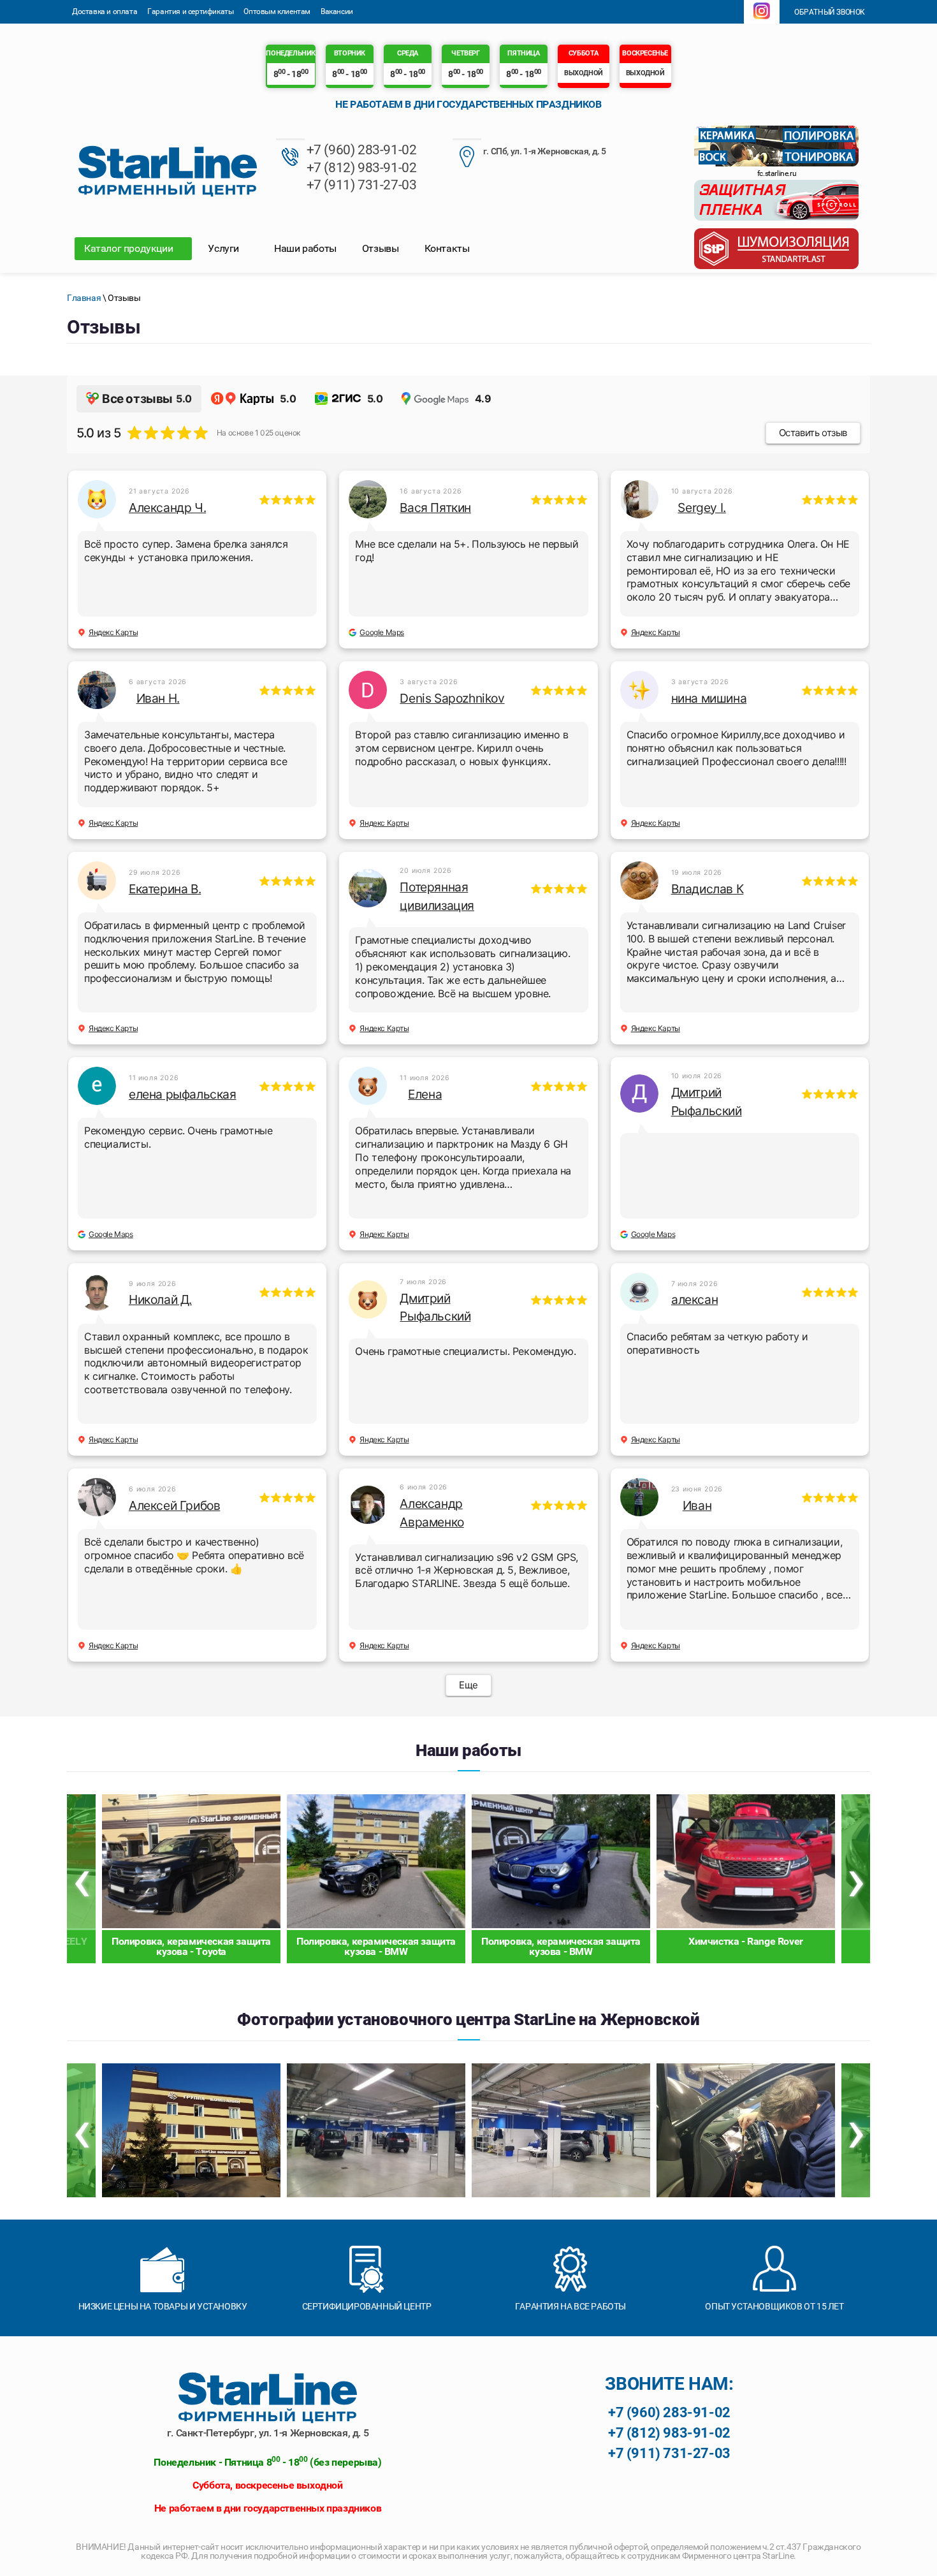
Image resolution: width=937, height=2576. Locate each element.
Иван (697, 1505)
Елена (425, 1094)
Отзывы (381, 248)
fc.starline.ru (777, 173)
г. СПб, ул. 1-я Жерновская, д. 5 (545, 151)
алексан (694, 1299)
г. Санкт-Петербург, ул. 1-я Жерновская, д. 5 (268, 2433)
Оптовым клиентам (277, 11)
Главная (84, 298)
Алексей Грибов (174, 1505)
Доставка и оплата (105, 11)
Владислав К (708, 889)
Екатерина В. (165, 889)
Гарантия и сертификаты (190, 11)
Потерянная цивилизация (437, 896)
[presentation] (81, 1879)
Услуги (224, 248)
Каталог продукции (130, 248)
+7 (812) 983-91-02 (362, 168)
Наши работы (305, 248)
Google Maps (382, 632)
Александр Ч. (167, 508)
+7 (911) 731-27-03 (362, 185)
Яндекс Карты (113, 632)
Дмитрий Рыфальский (707, 1101)
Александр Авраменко (432, 1513)
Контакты (447, 248)
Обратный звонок (829, 12)
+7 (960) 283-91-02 (362, 150)
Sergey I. (701, 508)
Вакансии (337, 11)
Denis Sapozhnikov (452, 698)
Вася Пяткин (435, 508)
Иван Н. (158, 698)
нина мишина (709, 698)
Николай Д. (160, 1299)
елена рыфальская (183, 1094)
